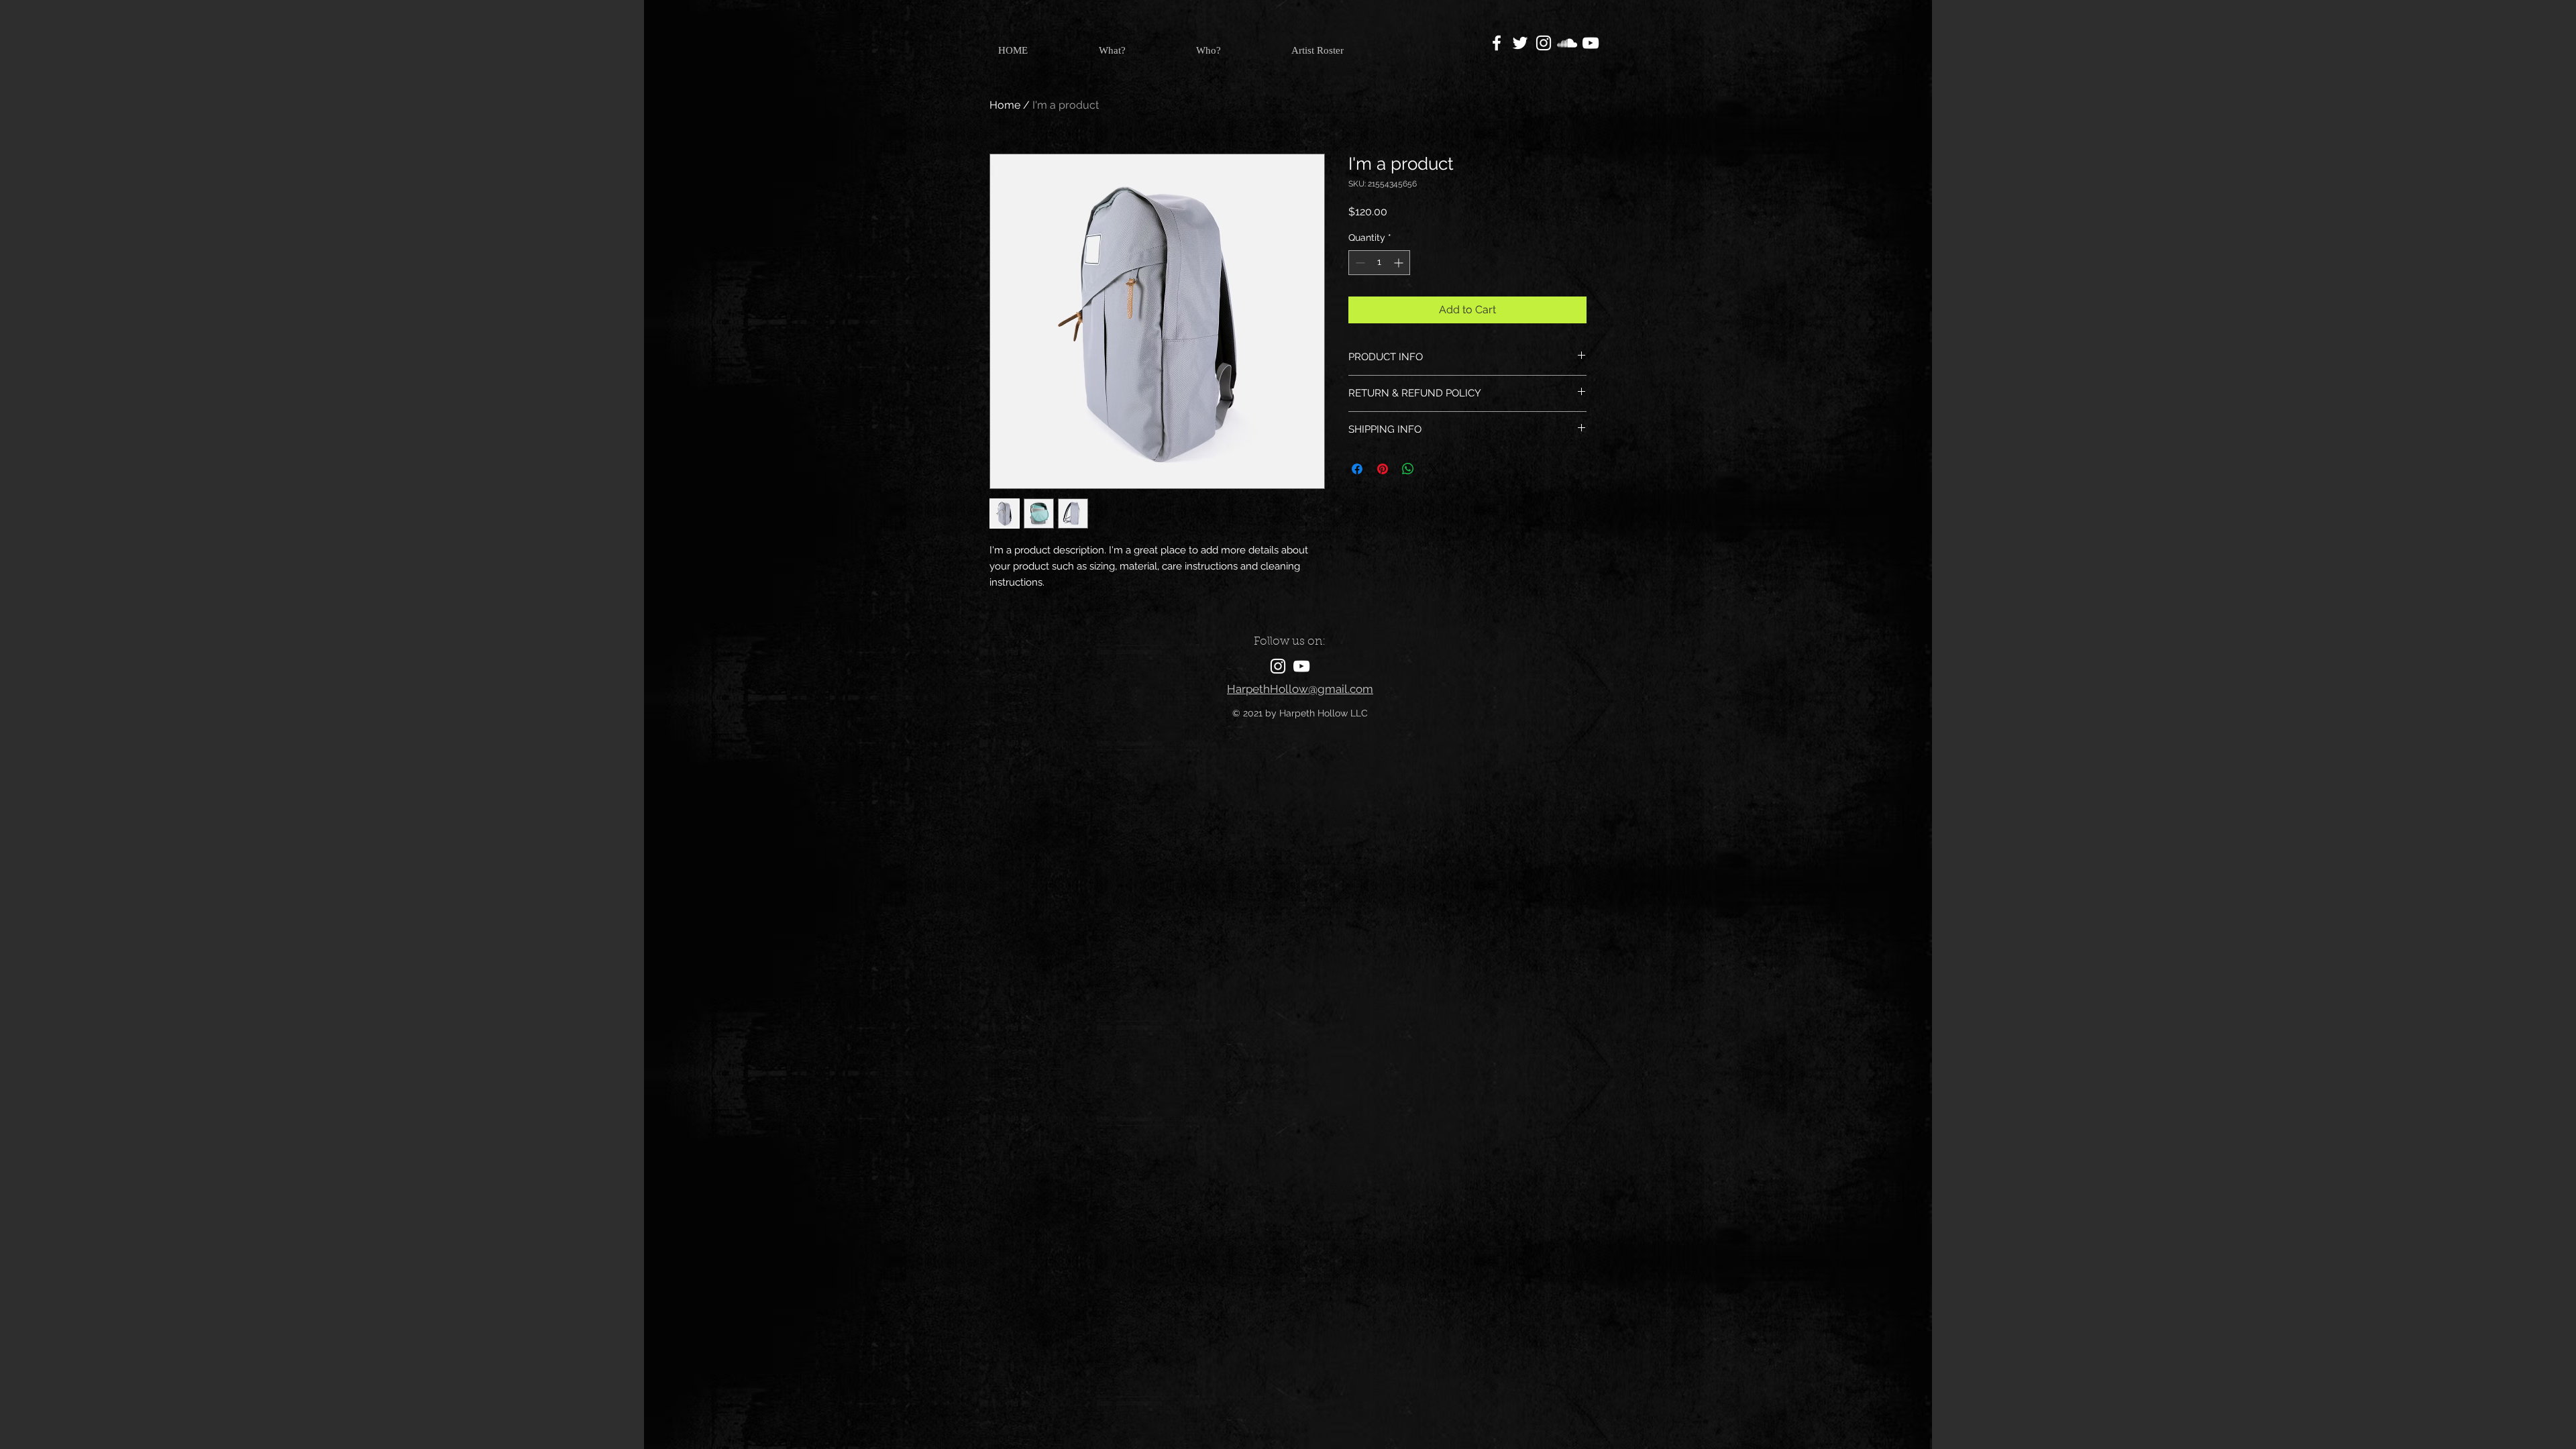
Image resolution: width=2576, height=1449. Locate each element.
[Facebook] (1497, 43)
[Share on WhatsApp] (1408, 469)
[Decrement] (1359, 263)
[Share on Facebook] (1357, 469)
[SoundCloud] (1567, 43)
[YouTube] (1591, 43)
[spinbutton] (1379, 263)
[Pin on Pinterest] (1383, 469)
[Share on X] (1434, 469)
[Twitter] (1520, 43)
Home (1005, 105)
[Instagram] (1544, 43)
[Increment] (1400, 263)
